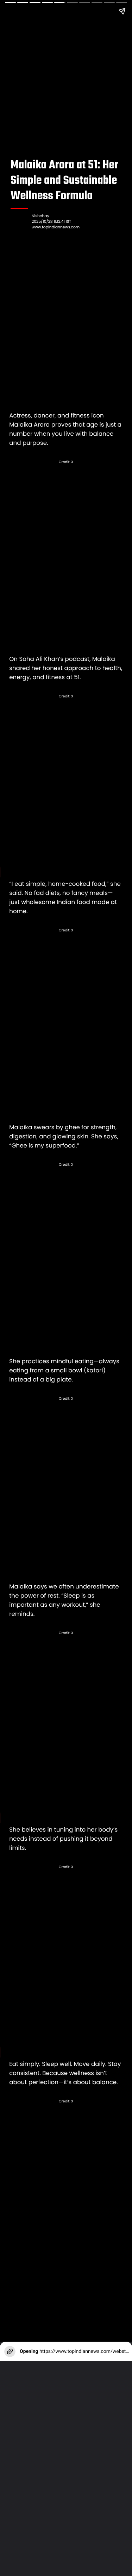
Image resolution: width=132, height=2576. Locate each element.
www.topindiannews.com (56, 227)
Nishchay (40, 216)
